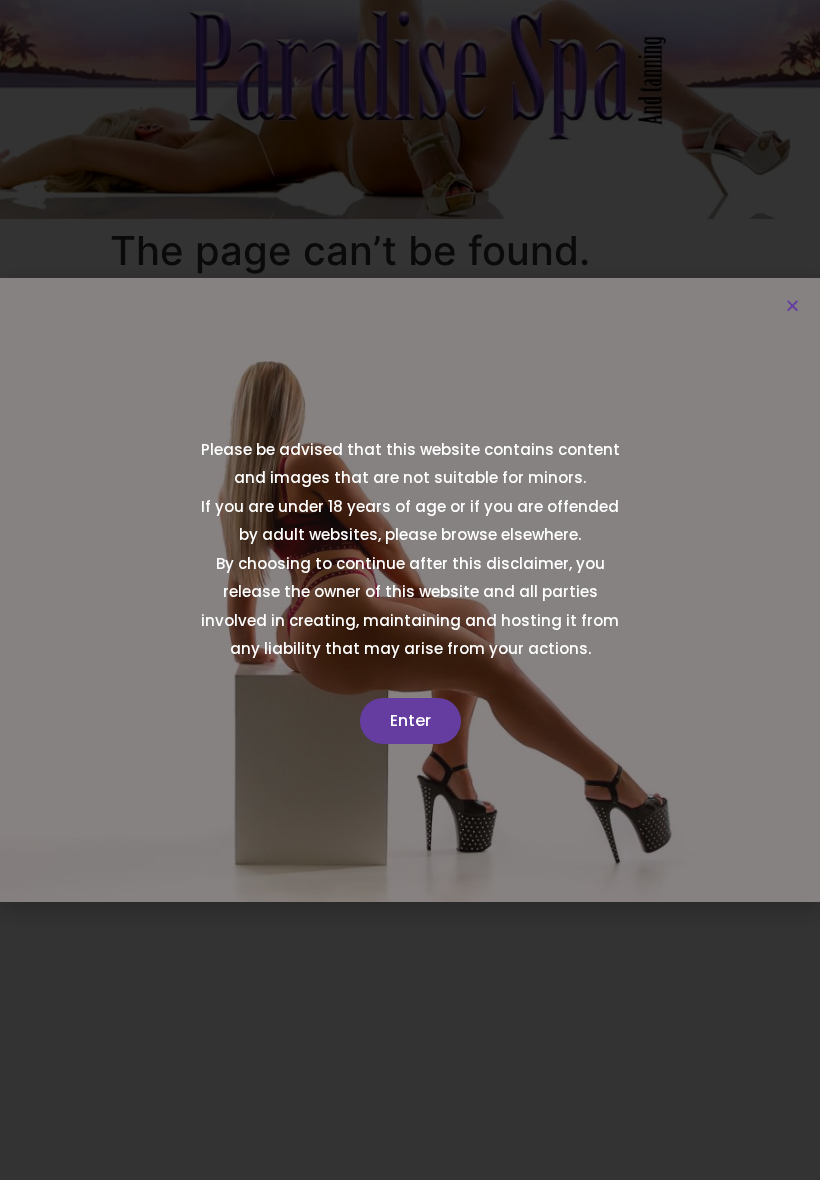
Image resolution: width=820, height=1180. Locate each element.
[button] (792, 305)
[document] (410, 590)
